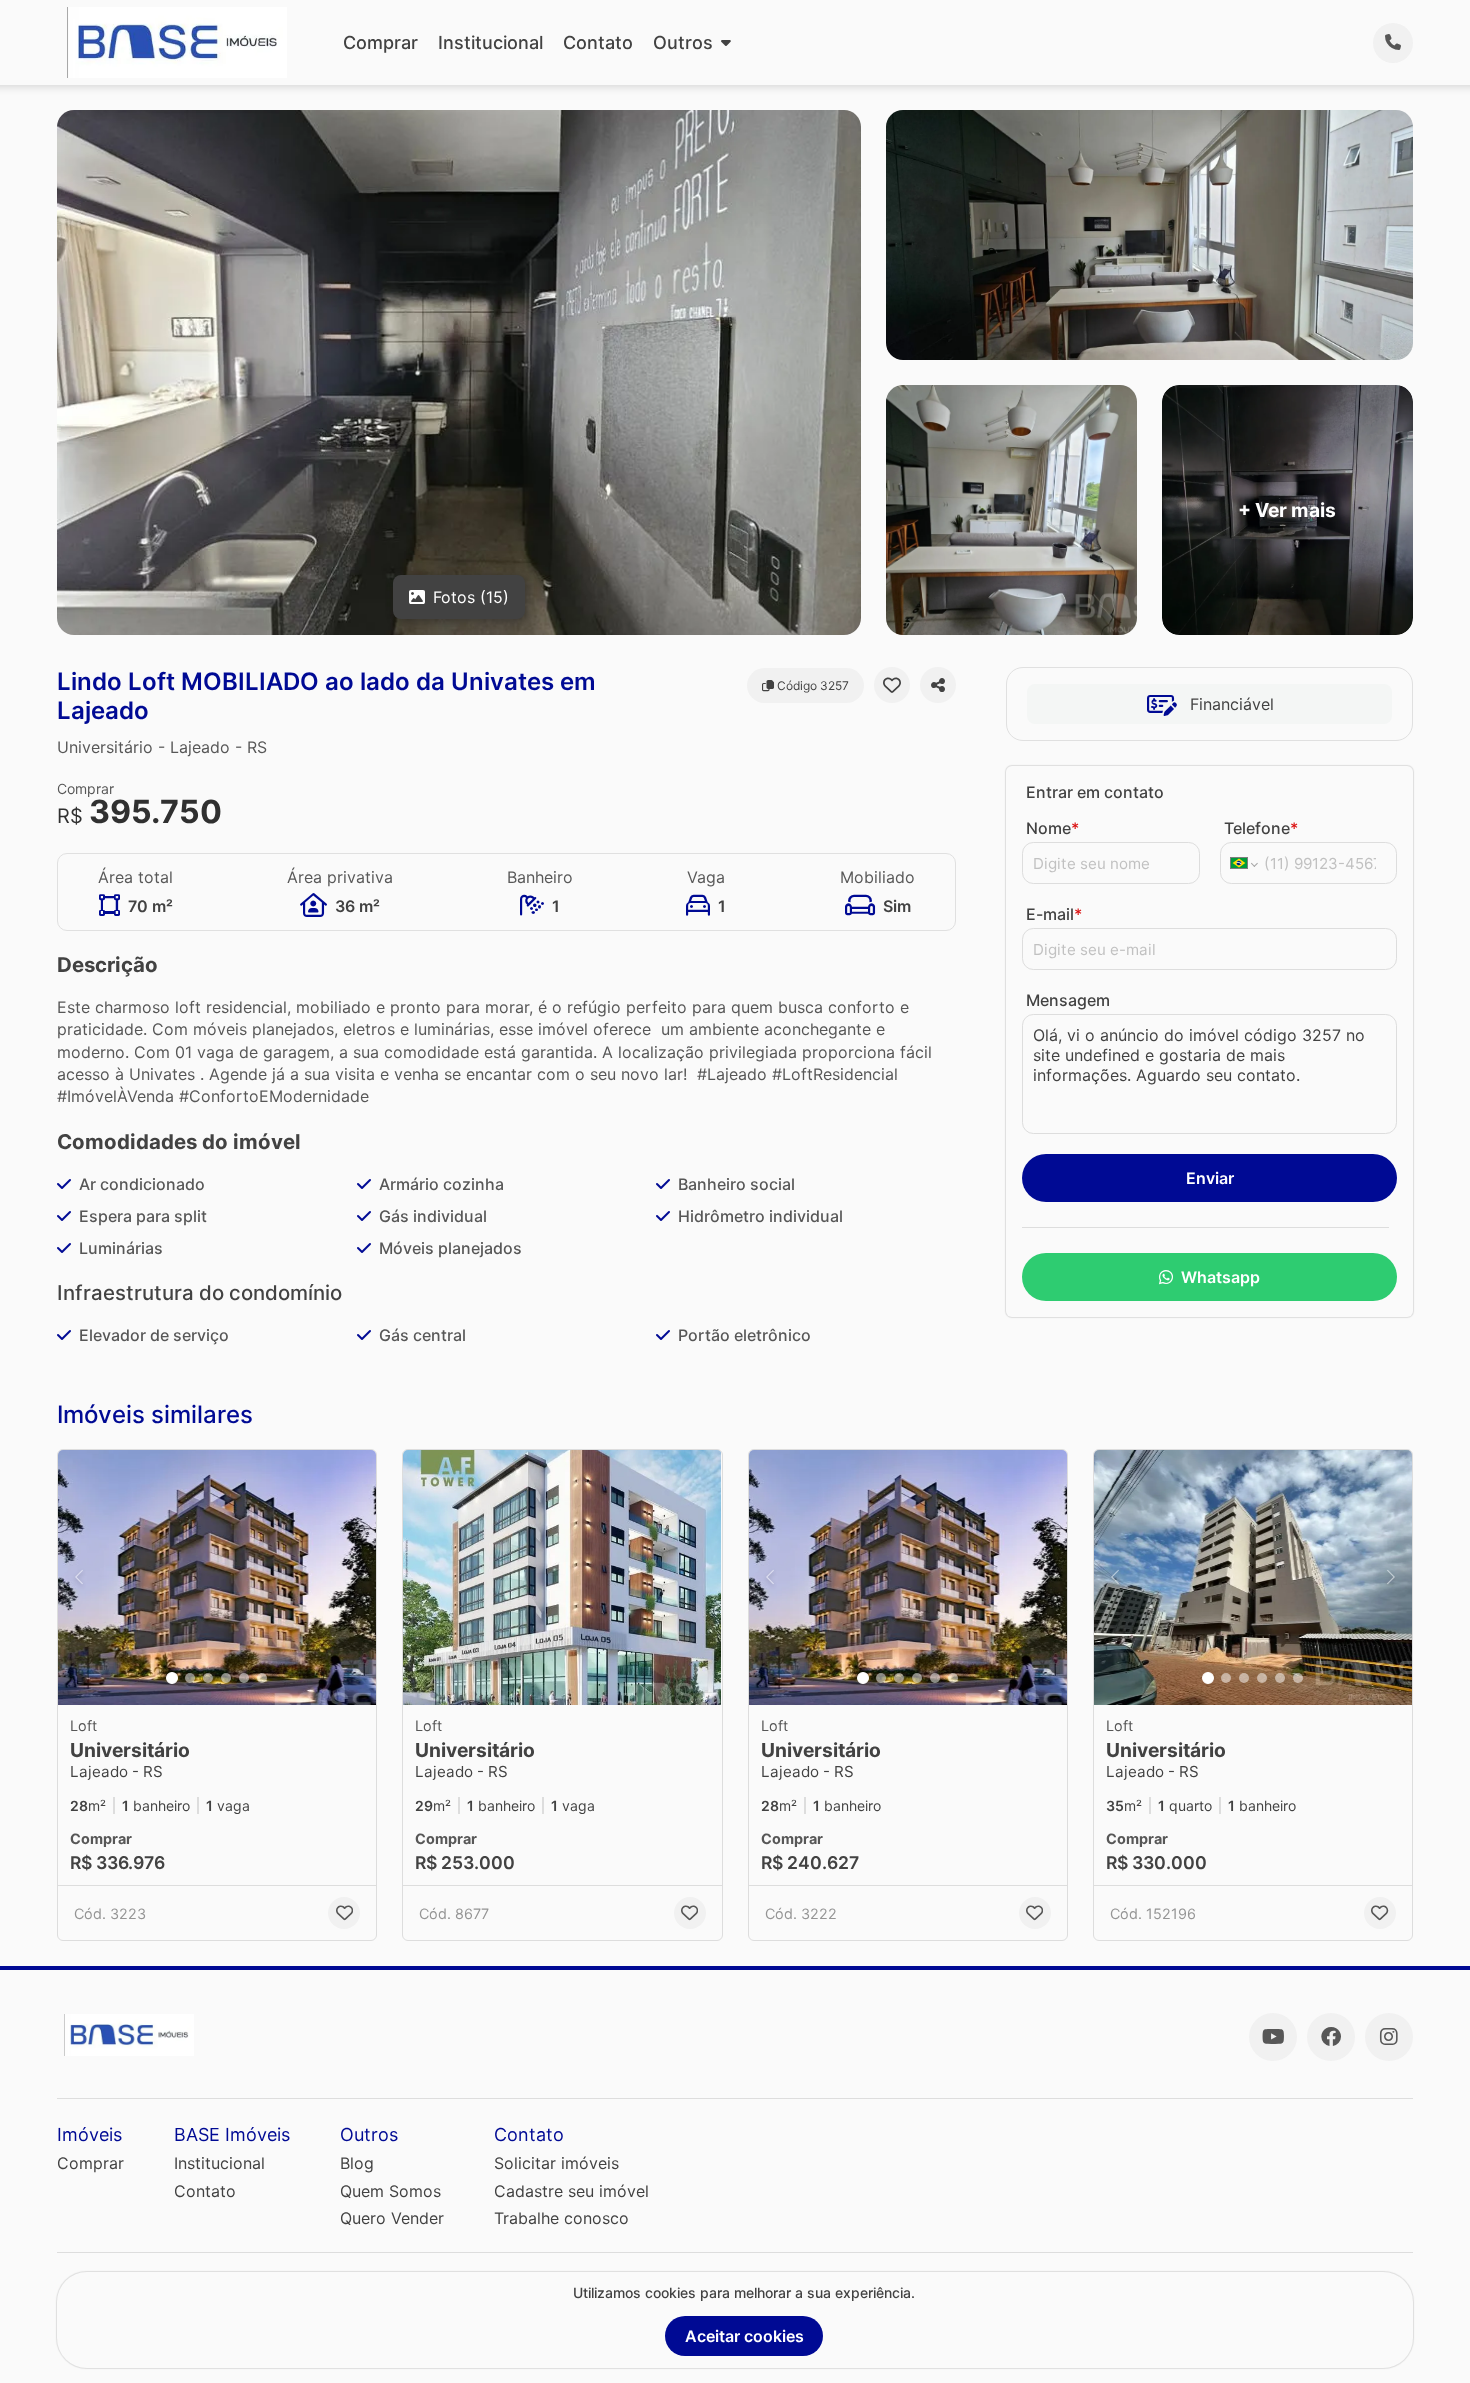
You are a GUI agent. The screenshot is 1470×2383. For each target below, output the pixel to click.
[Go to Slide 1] (172, 1678)
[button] (217, 1577)
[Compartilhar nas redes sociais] (938, 685)
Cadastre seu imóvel (571, 2191)
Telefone (1261, 828)
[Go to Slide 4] (226, 1678)
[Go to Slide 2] (190, 1678)
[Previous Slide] (79, 1577)
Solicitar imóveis (556, 2163)
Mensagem (1068, 1000)
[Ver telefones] (1393, 43)
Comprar (380, 42)
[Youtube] (1273, 2037)
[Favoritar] (892, 685)
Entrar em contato (1095, 792)
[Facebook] (1331, 2037)
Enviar (1210, 1178)
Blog (357, 2163)
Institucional (490, 42)
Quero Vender (392, 2218)
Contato (598, 42)
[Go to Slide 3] (208, 1678)
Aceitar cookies (744, 2336)
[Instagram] (1389, 2037)
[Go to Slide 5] (244, 1678)
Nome (1052, 828)
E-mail (1054, 914)
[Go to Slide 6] (262, 1678)
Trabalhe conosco (561, 2218)
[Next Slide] (355, 1577)
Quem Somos (390, 2191)
